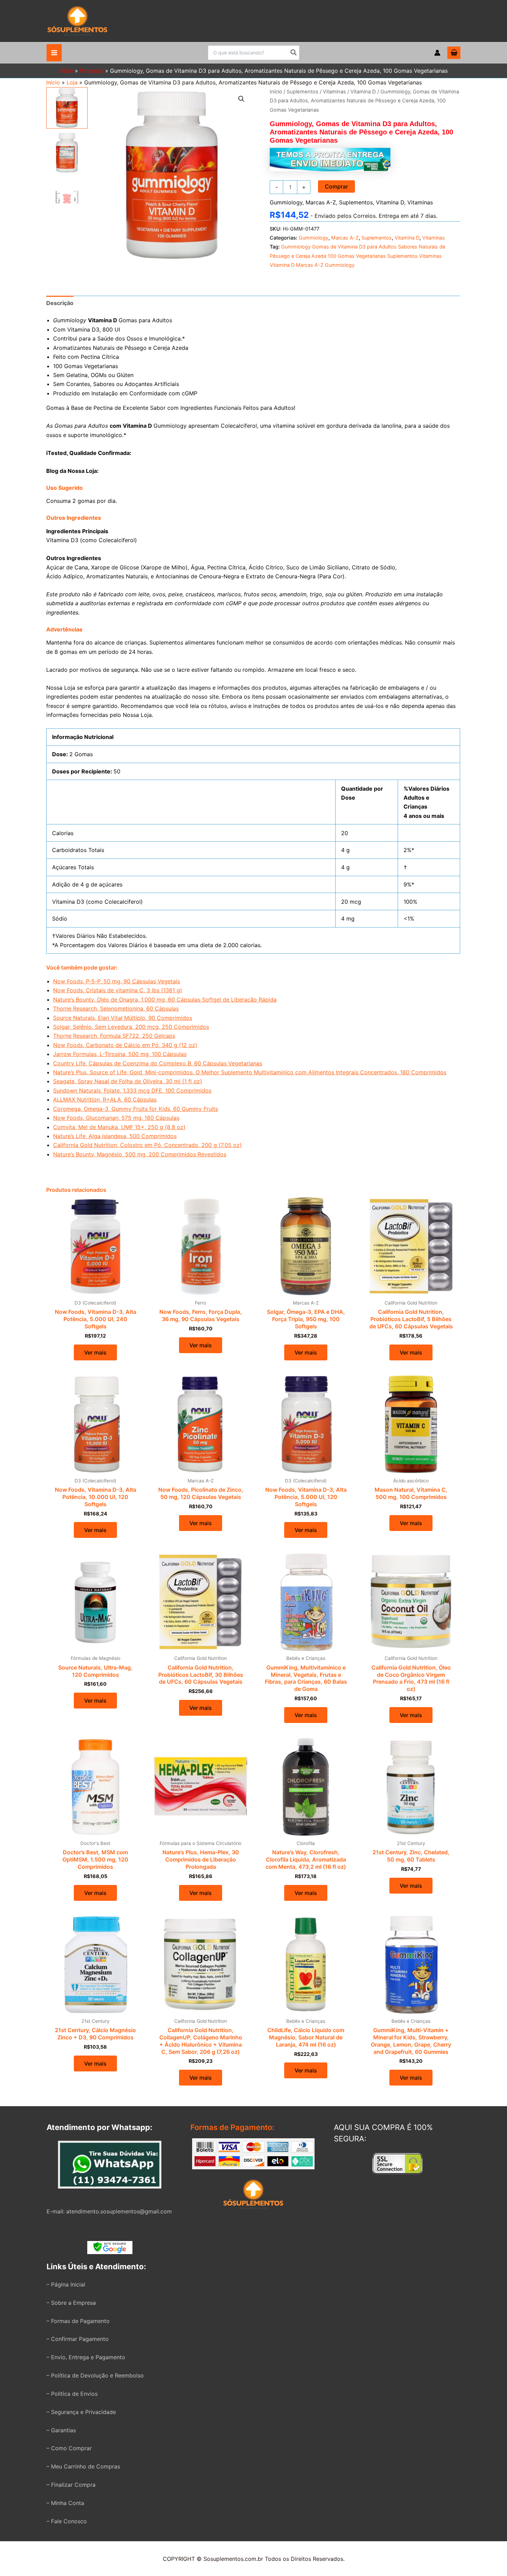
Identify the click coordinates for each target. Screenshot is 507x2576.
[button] (241, 99)
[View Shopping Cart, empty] (454, 53)
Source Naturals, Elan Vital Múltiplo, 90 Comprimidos (123, 1018)
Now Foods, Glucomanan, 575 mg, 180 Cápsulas (116, 1118)
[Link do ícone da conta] (437, 53)
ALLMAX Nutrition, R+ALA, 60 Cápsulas (105, 1099)
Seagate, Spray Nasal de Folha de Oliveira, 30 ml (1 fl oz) (128, 1081)
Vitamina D (363, 92)
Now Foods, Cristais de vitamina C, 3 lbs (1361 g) (118, 990)
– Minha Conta (65, 2503)
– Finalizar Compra (71, 2485)
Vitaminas (334, 92)
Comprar (336, 186)
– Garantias (61, 2430)
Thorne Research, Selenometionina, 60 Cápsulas (116, 1008)
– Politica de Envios (72, 2394)
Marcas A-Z (321, 202)
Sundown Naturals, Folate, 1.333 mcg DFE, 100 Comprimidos (132, 1091)
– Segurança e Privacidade (81, 2412)
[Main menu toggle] (54, 53)
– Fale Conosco (67, 2521)
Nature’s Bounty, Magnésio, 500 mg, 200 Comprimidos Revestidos (140, 1154)
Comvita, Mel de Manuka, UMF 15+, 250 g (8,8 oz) (119, 1127)
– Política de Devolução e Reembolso (95, 2375)
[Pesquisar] (294, 53)
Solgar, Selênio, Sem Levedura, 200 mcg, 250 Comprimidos (131, 1027)
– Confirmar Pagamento (78, 2339)
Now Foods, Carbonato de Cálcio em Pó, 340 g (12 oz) (125, 1045)
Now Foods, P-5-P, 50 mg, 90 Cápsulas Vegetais (117, 981)
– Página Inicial (66, 2284)
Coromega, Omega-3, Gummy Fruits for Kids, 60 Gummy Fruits (136, 1109)
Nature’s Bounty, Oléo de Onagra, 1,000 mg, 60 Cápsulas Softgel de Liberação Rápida (165, 1000)
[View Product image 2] (67, 153)
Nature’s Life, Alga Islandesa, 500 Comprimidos (115, 1136)
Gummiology (286, 202)
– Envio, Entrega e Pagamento (86, 2357)
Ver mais (95, 1352)
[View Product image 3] (67, 197)
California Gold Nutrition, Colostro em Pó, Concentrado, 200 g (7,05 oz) (147, 1145)
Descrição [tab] (60, 303)
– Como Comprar (69, 2448)
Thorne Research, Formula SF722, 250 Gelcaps (114, 1036)
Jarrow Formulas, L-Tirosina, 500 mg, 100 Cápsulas (120, 1054)
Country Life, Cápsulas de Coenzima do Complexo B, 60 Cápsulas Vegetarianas (158, 1063)
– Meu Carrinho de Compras (83, 2466)
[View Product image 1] (67, 108)
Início (53, 82)
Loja (72, 82)
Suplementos (302, 92)
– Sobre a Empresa (71, 2303)
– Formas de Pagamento (78, 2321)
